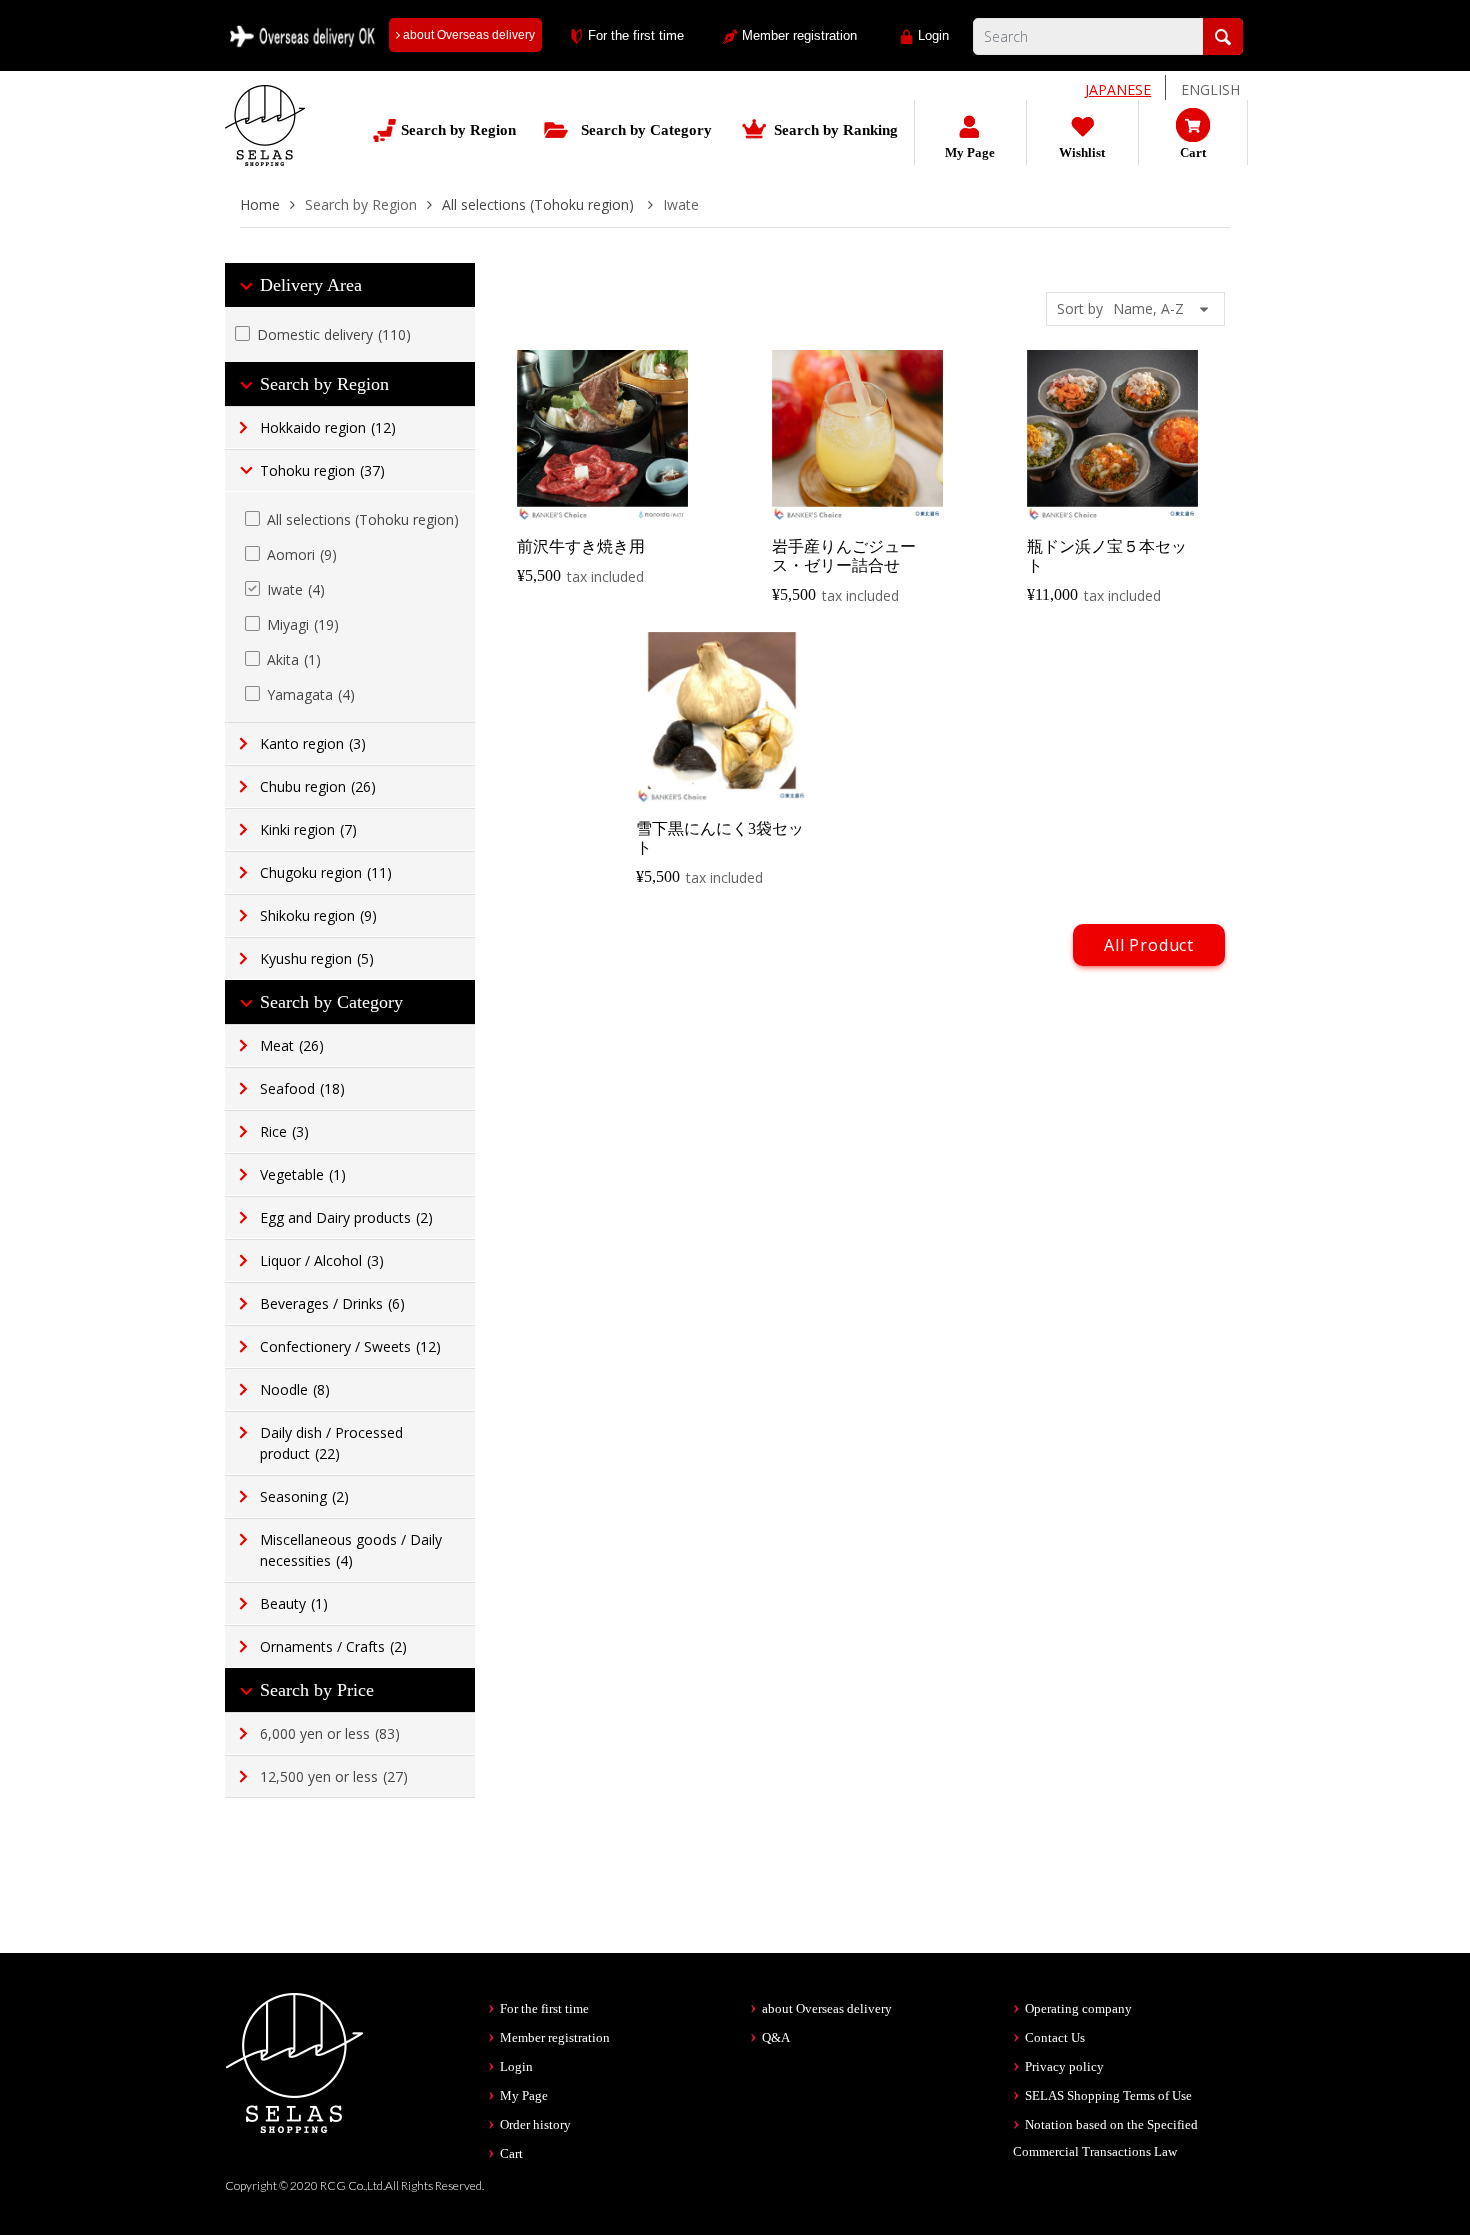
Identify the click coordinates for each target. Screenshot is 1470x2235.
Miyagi (303, 624)
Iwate (296, 589)
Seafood (302, 1088)
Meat (292, 1045)
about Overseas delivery (467, 35)
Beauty (294, 1603)
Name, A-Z (1148, 308)
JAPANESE (1118, 89)
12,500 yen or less (334, 1776)
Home (260, 204)
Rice (284, 1131)
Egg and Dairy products (346, 1217)
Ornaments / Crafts (333, 1646)
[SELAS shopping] (295, 2061)
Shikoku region (318, 915)
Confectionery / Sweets (350, 1346)
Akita (294, 659)
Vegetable (303, 1174)
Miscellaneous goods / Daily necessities (351, 1550)
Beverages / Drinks (332, 1303)
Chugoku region (326, 872)
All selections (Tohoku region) (540, 204)
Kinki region (308, 829)
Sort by (1080, 308)
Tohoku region (322, 470)
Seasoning (304, 1496)
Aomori (302, 554)
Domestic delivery (334, 334)
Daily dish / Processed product (331, 1443)
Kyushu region (317, 958)
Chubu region (318, 786)
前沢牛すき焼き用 (581, 546)
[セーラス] (265, 140)
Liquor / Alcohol (322, 1260)
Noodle (295, 1389)
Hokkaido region (328, 427)
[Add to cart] (605, 503)
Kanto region (313, 743)
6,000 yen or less (330, 1733)
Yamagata (311, 694)
